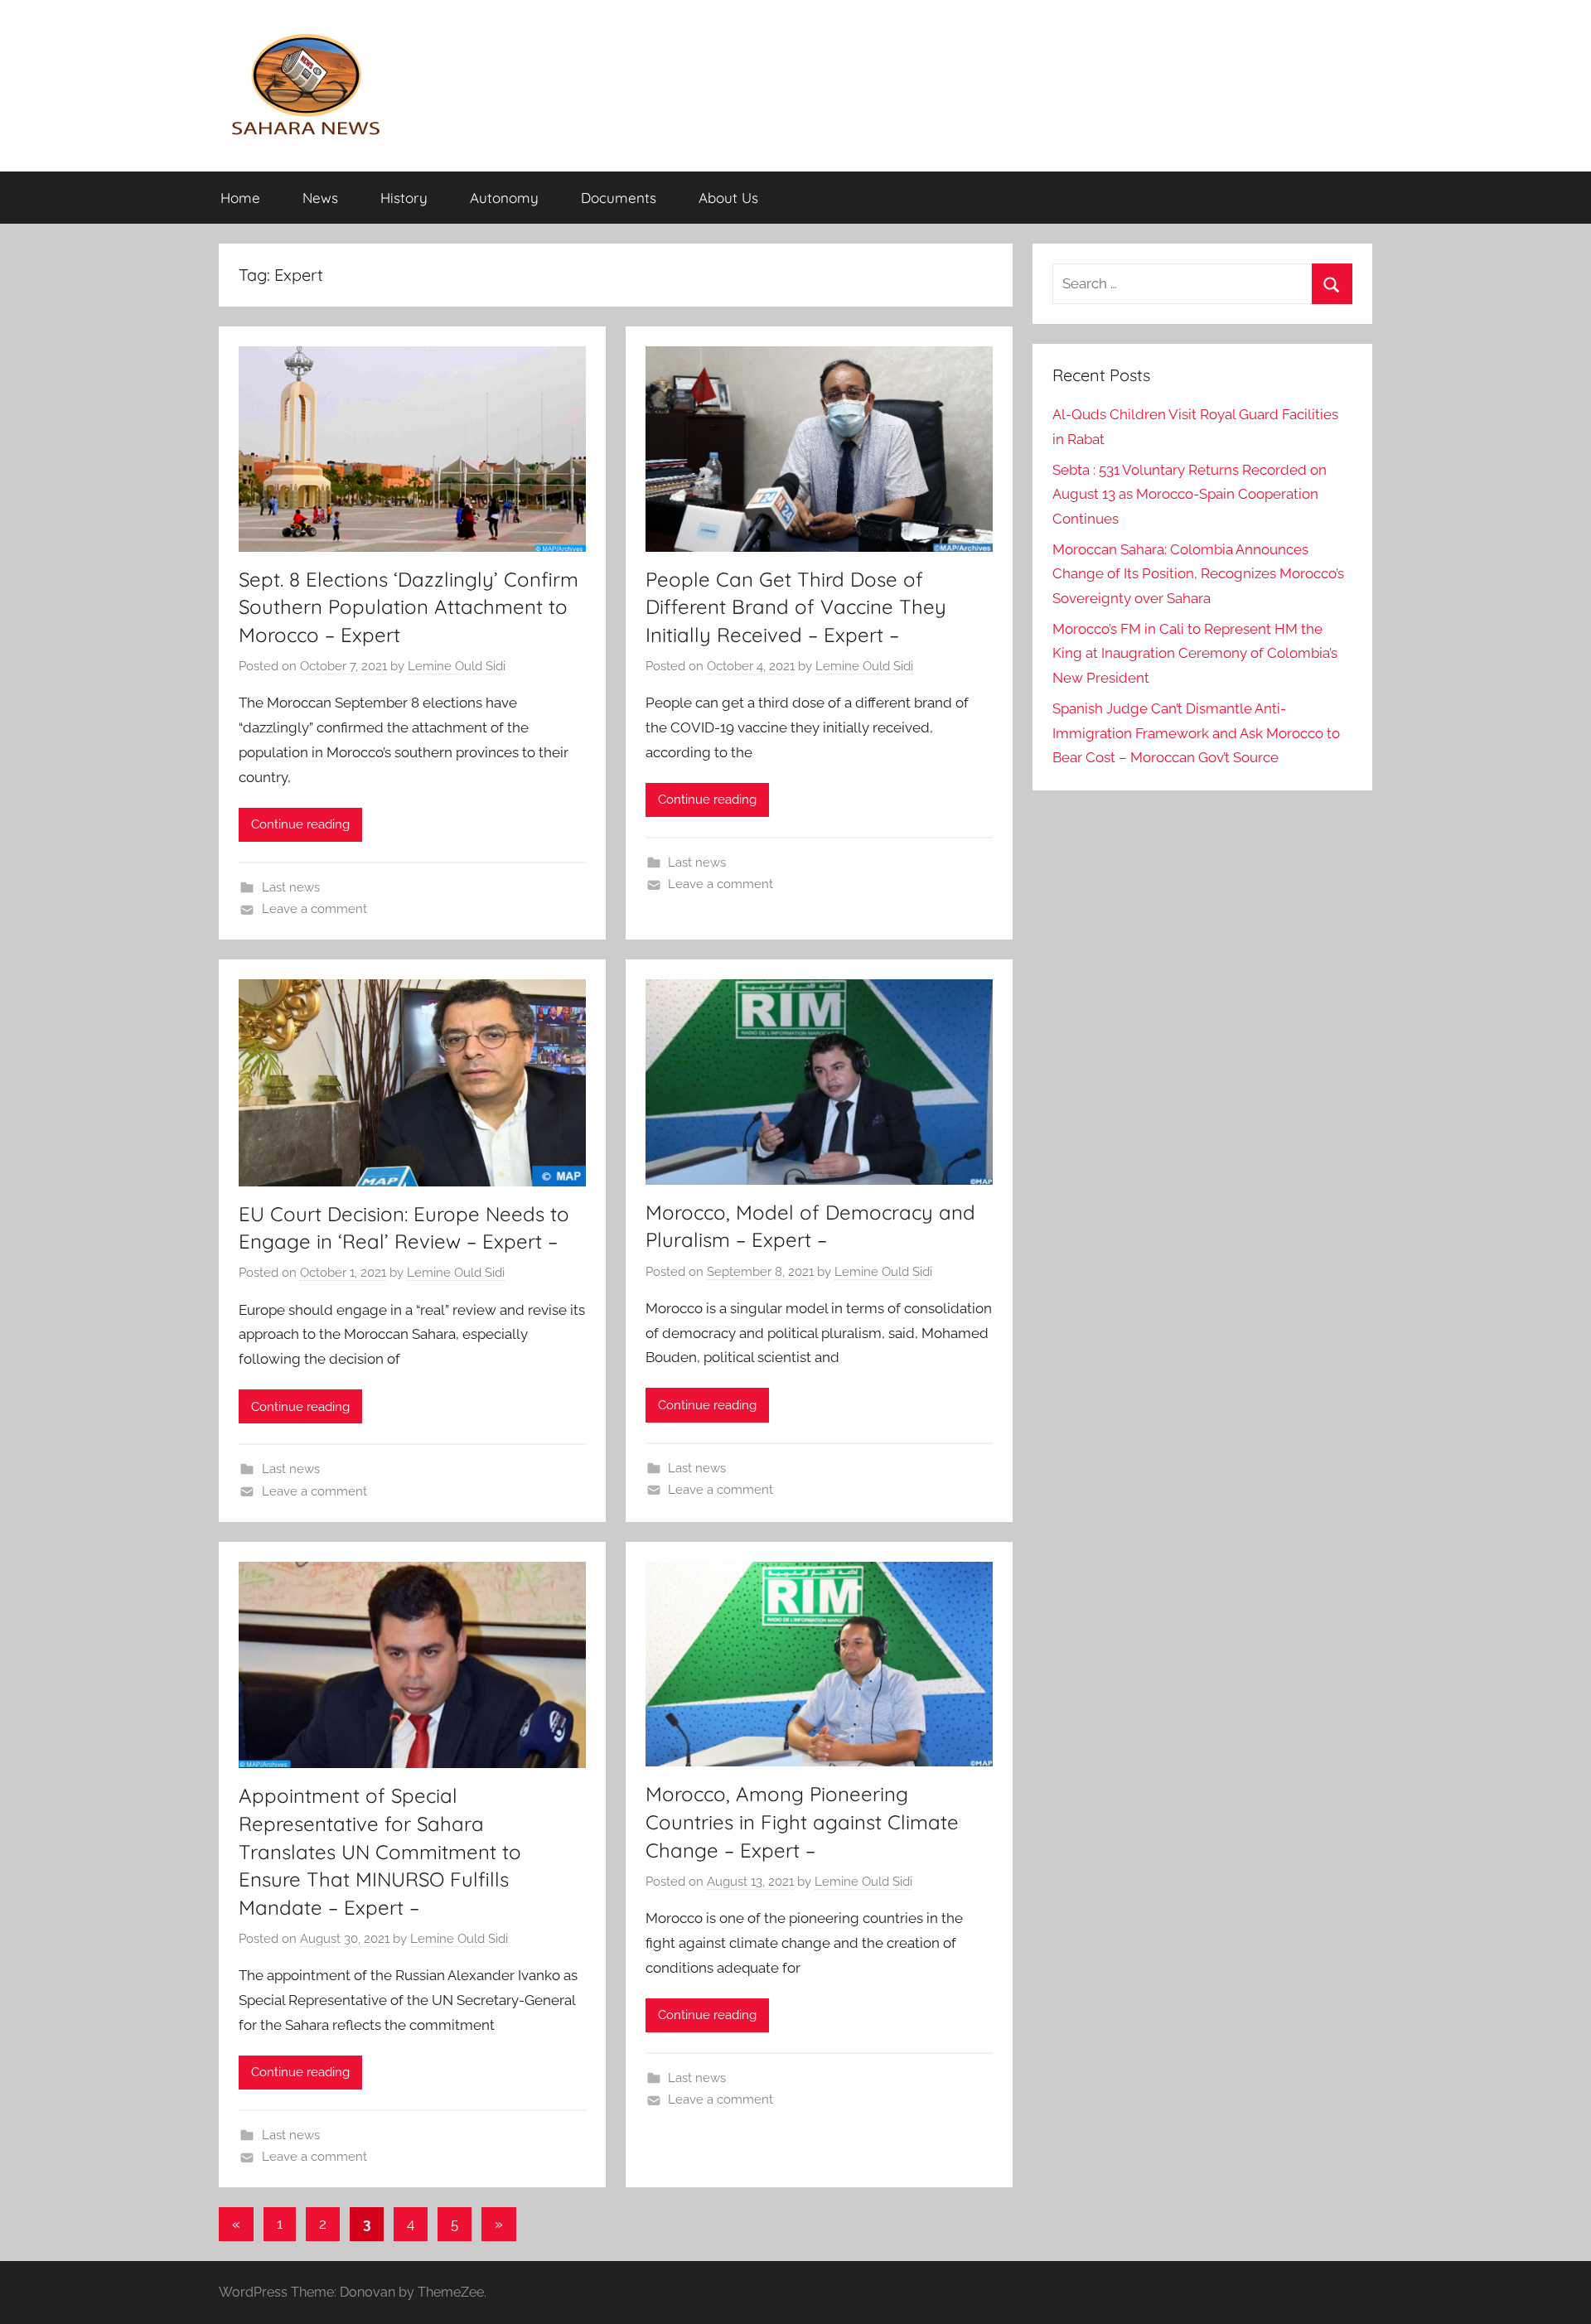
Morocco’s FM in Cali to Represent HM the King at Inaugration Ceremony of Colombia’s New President (1195, 654)
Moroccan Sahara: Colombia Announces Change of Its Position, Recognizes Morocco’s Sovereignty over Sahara (1198, 574)
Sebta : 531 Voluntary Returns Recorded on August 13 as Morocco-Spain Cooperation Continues (1190, 495)
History (404, 198)
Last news (291, 887)
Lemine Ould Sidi (457, 666)
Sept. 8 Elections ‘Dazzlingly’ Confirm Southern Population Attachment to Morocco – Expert (409, 607)
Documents (619, 198)
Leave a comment (314, 909)
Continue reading (300, 824)
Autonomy (504, 198)
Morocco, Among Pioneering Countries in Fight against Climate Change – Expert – (802, 1822)
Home (240, 198)
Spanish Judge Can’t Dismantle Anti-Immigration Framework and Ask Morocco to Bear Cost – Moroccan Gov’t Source (1196, 733)
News (320, 198)
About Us (728, 198)
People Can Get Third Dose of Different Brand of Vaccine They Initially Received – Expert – (796, 607)
